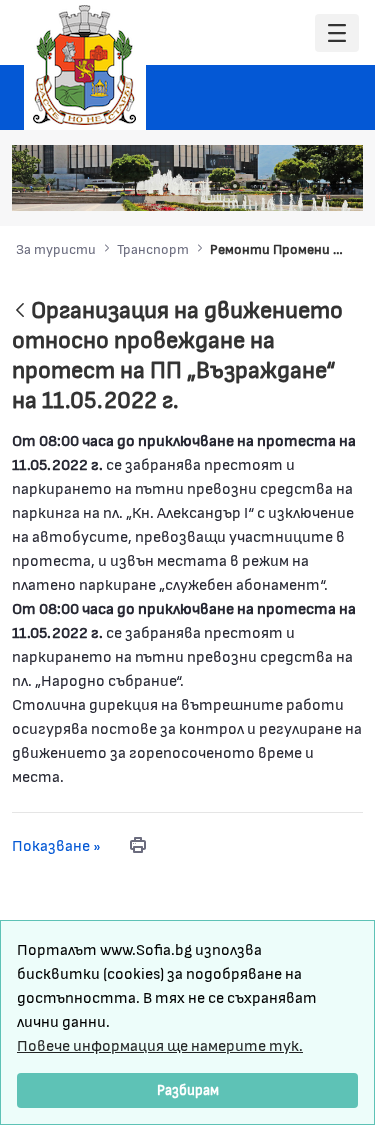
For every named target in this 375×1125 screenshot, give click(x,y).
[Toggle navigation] (337, 33)
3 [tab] (255, 186)
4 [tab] (275, 186)
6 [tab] (315, 186)
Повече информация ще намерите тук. (160, 1044)
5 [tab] (295, 186)
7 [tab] (335, 186)
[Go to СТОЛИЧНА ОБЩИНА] (85, 65)
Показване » (56, 844)
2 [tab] (235, 186)
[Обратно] (20, 311)
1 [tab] (215, 186)
